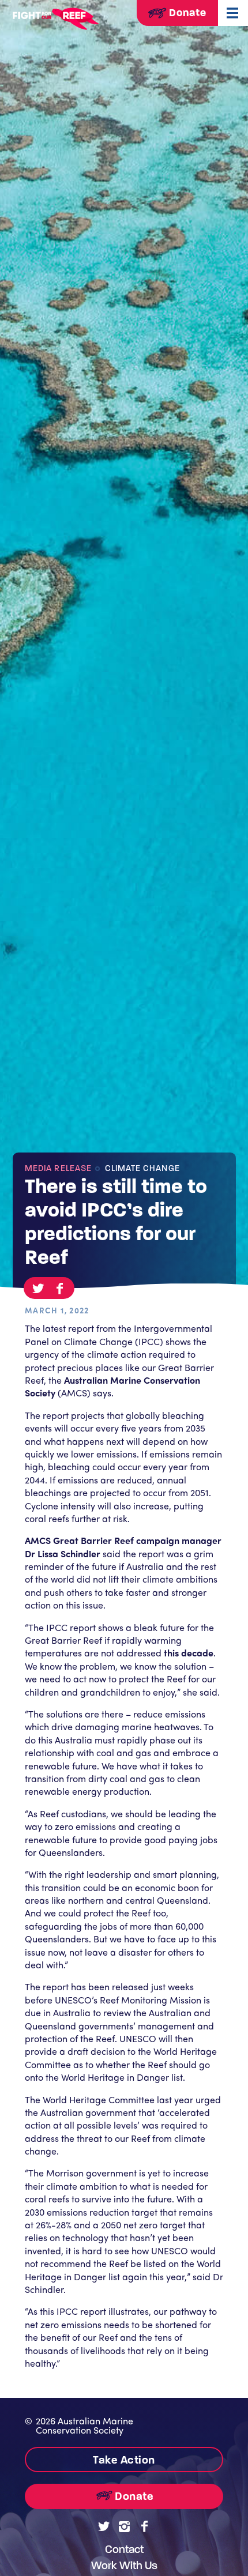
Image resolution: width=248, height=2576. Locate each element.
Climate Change (141, 1168)
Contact (124, 2549)
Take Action (124, 2460)
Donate (186, 13)
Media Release (58, 1168)
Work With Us (124, 2565)
